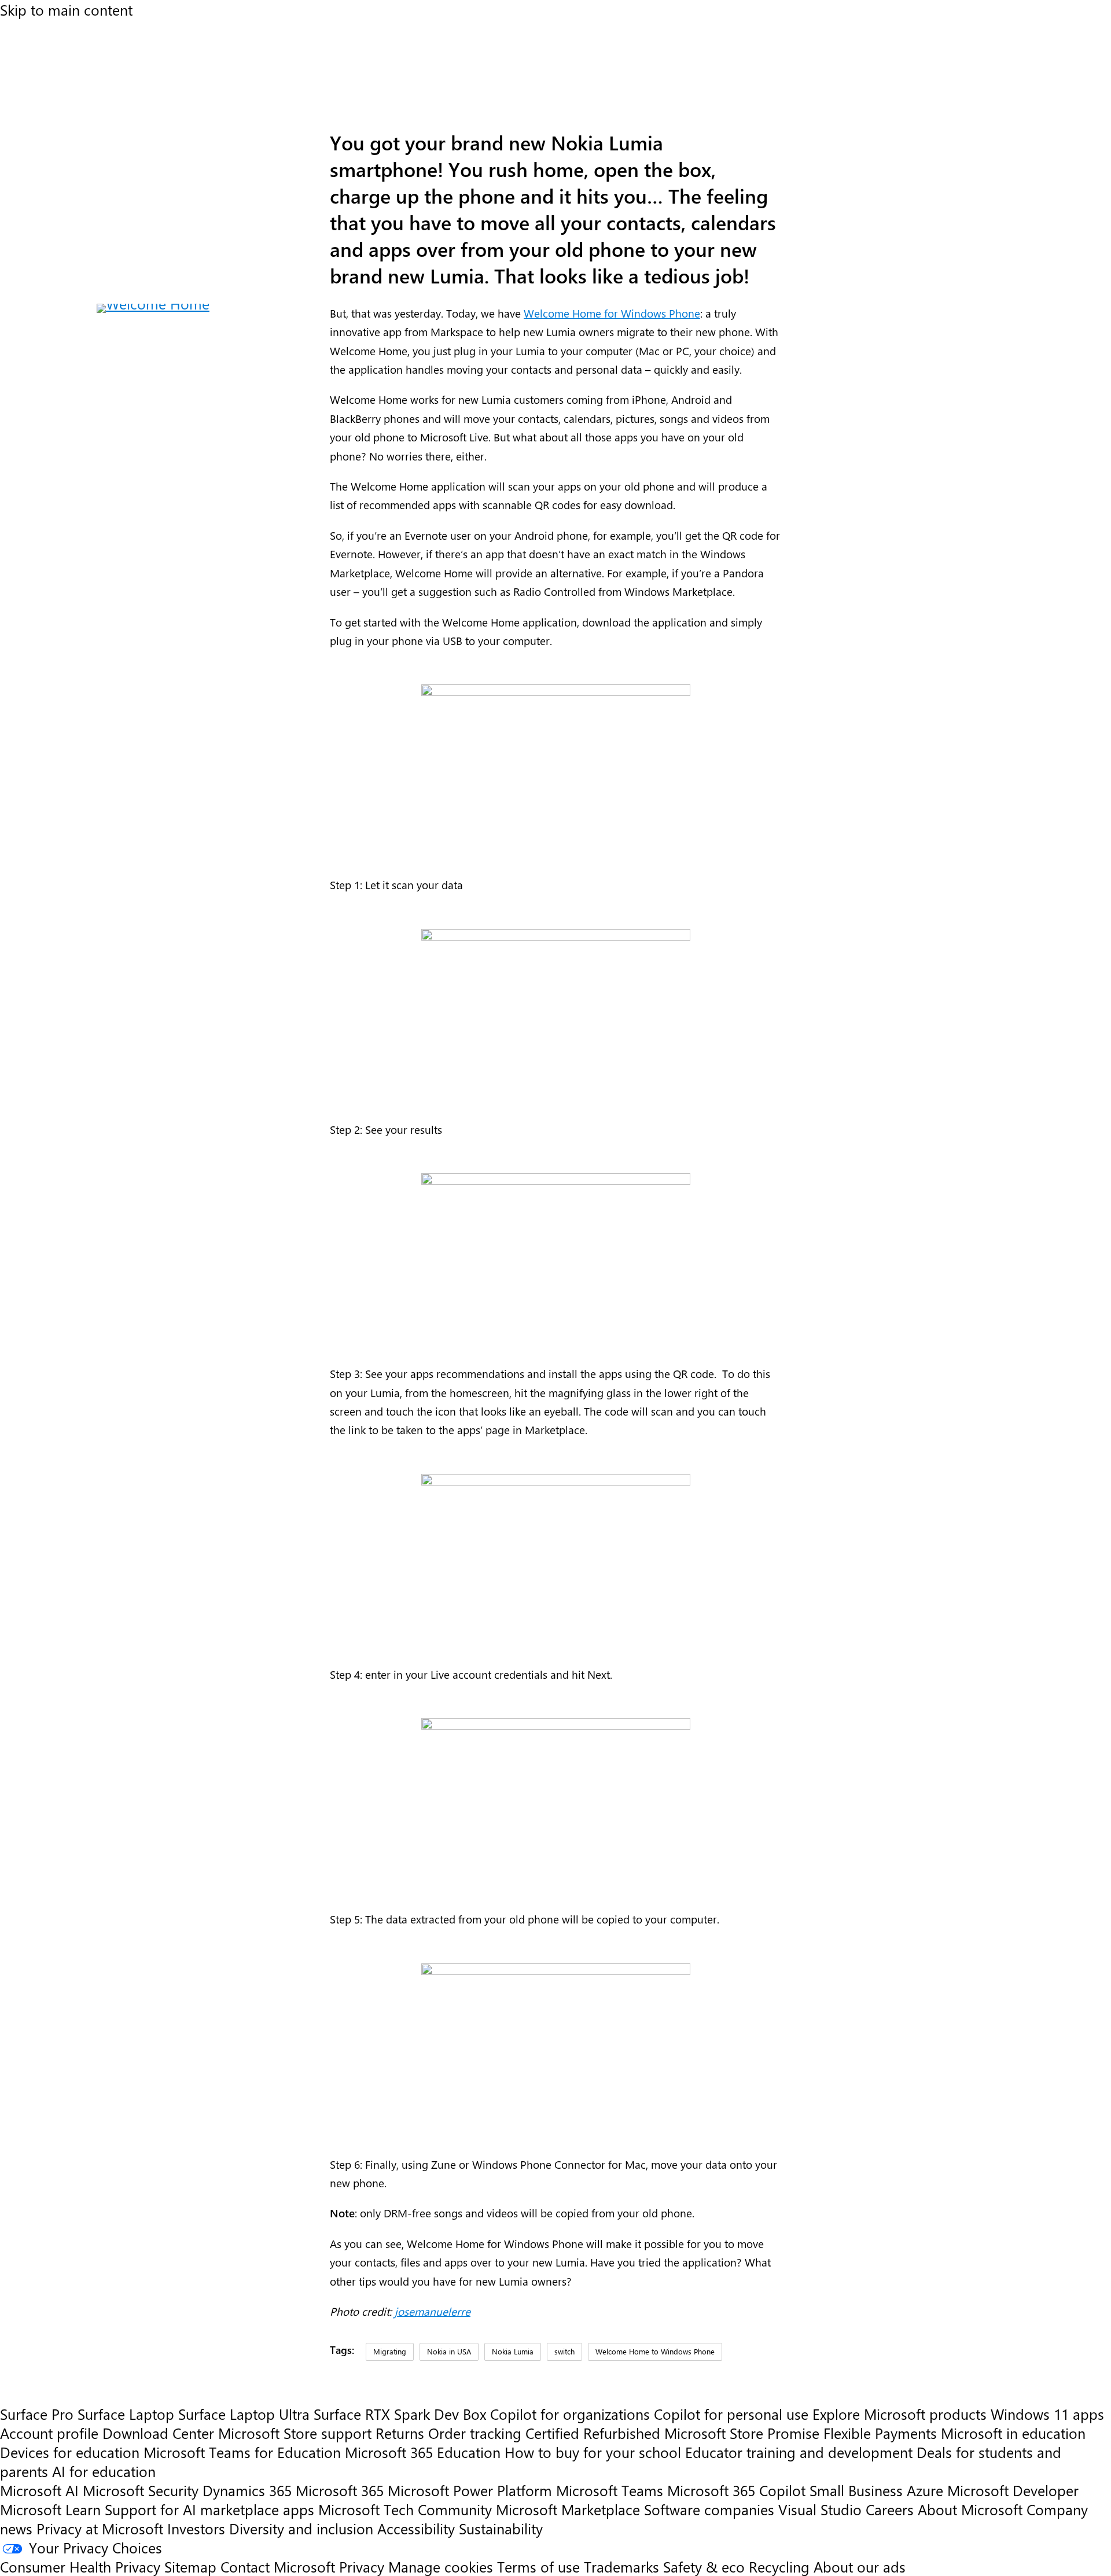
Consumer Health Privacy (80, 2566)
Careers (890, 2509)
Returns (400, 2433)
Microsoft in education (1013, 2433)
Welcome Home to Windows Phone (655, 2351)
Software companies (709, 2509)
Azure (925, 2490)
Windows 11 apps (1047, 2414)
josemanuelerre (433, 2311)
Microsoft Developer (1013, 2490)
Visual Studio (820, 2509)
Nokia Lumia (513, 2351)
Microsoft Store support (295, 2433)
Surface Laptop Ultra (244, 2414)
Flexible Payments (880, 2433)
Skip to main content (66, 10)
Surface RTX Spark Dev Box (400, 2414)
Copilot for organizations (570, 2414)
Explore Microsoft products (900, 2414)
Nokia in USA (449, 2351)
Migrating (390, 2351)
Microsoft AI (39, 2490)
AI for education (104, 2471)
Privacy (364, 2566)
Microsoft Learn (50, 2509)
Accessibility (416, 2528)
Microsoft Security (141, 2490)
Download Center (158, 2433)
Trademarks (621, 2566)
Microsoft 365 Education (423, 2452)
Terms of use (538, 2566)
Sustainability (501, 2528)
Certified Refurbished (593, 2433)
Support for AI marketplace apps (209, 2509)
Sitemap (190, 2566)
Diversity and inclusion (301, 2528)
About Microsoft (970, 2509)
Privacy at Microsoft (100, 2528)
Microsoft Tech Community (405, 2509)
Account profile (49, 2433)
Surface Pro (37, 2414)
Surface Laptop (126, 2414)
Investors (196, 2528)
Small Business (856, 2490)
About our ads (860, 2566)
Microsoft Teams (610, 2490)
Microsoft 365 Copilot (736, 2490)
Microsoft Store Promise (742, 2433)
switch (564, 2351)
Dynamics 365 (247, 2490)
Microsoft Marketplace (568, 2509)
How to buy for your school (593, 2452)
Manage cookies (441, 2566)
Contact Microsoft (278, 2566)
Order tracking (475, 2433)
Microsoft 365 (340, 2490)
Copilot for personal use (731, 2414)
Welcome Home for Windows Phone (612, 313)
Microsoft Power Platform (470, 2490)
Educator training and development (799, 2452)
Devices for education (70, 2452)
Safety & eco (704, 2566)
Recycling (779, 2566)
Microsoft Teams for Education (242, 2452)
